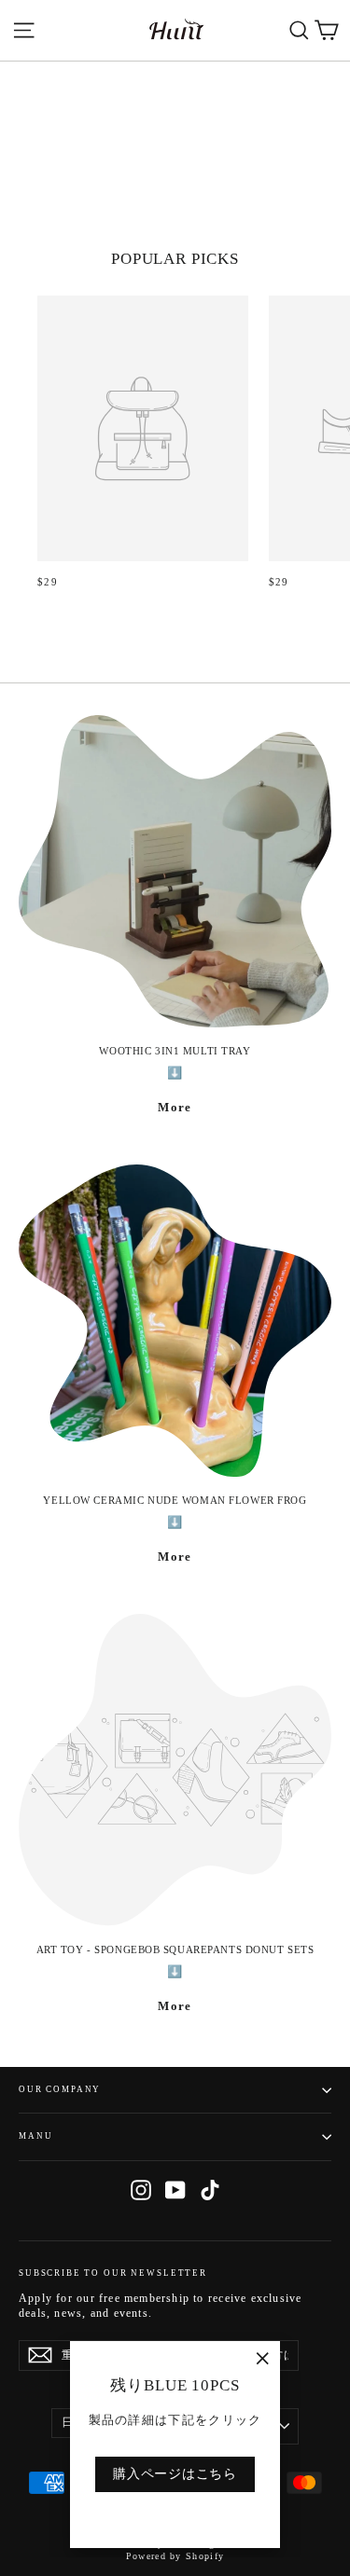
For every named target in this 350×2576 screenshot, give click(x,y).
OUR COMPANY (60, 2089)
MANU (35, 2136)
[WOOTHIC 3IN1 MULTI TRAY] (175, 871)
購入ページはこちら (175, 2474)
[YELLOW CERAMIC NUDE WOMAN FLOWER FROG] (175, 1321)
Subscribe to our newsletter (113, 2273)
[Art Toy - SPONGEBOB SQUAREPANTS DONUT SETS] (175, 1770)
